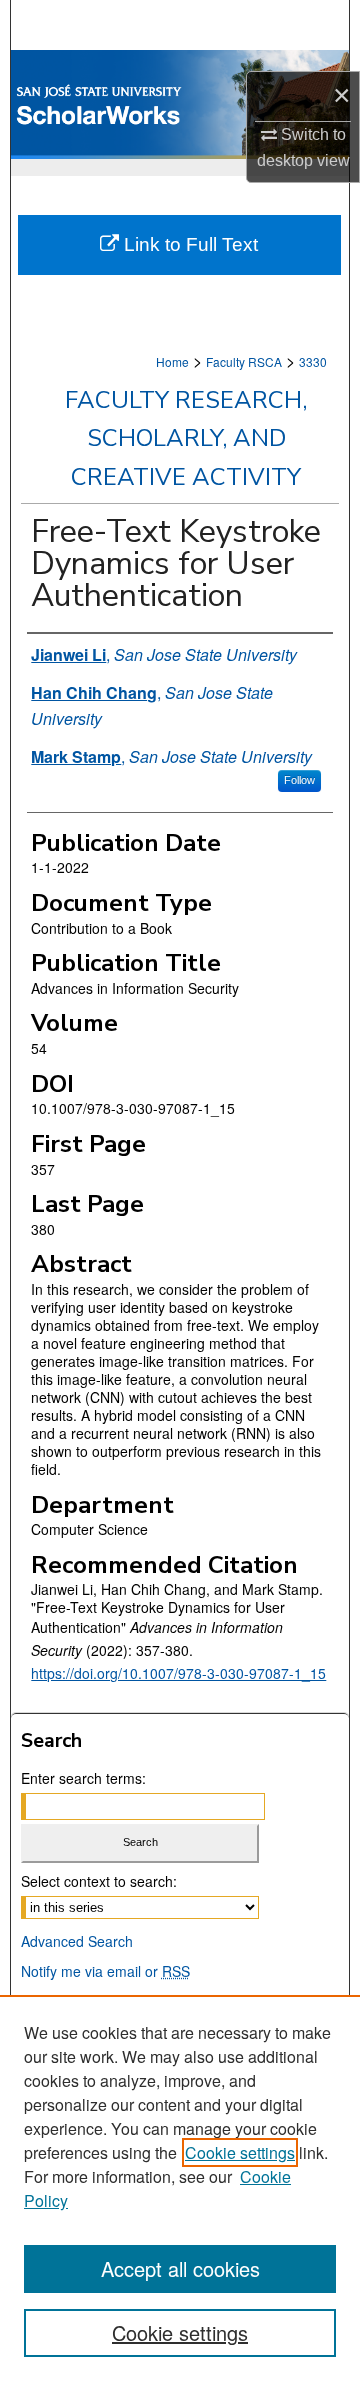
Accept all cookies (180, 2268)
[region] (180, 2188)
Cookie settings (240, 2152)
